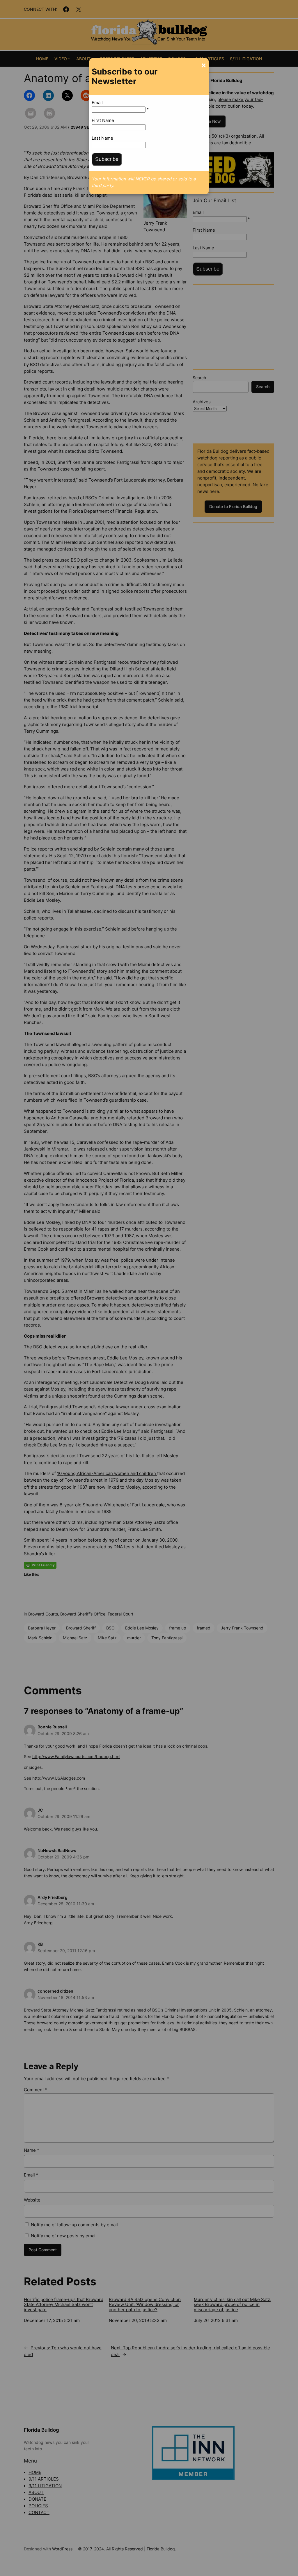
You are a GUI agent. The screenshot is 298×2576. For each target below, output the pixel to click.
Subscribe (107, 159)
